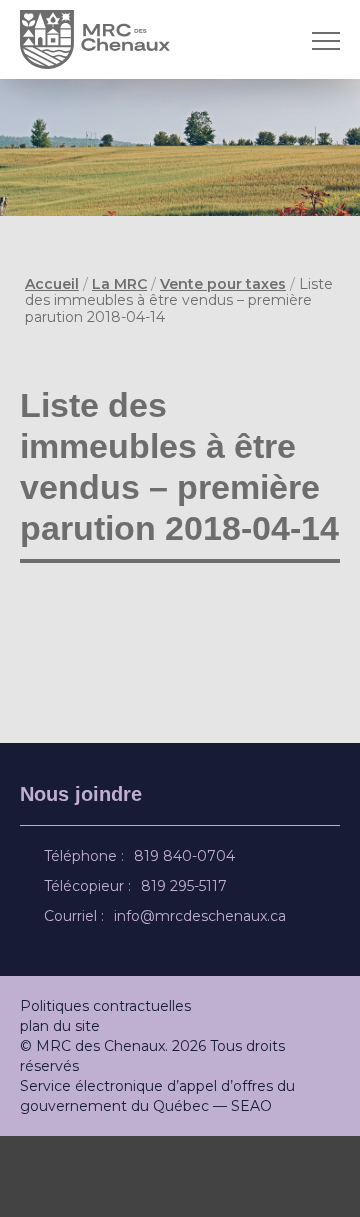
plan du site (60, 1107)
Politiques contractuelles (105, 1087)
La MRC (119, 284)
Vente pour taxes (223, 284)
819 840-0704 (187, 937)
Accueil (52, 284)
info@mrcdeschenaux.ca (203, 997)
